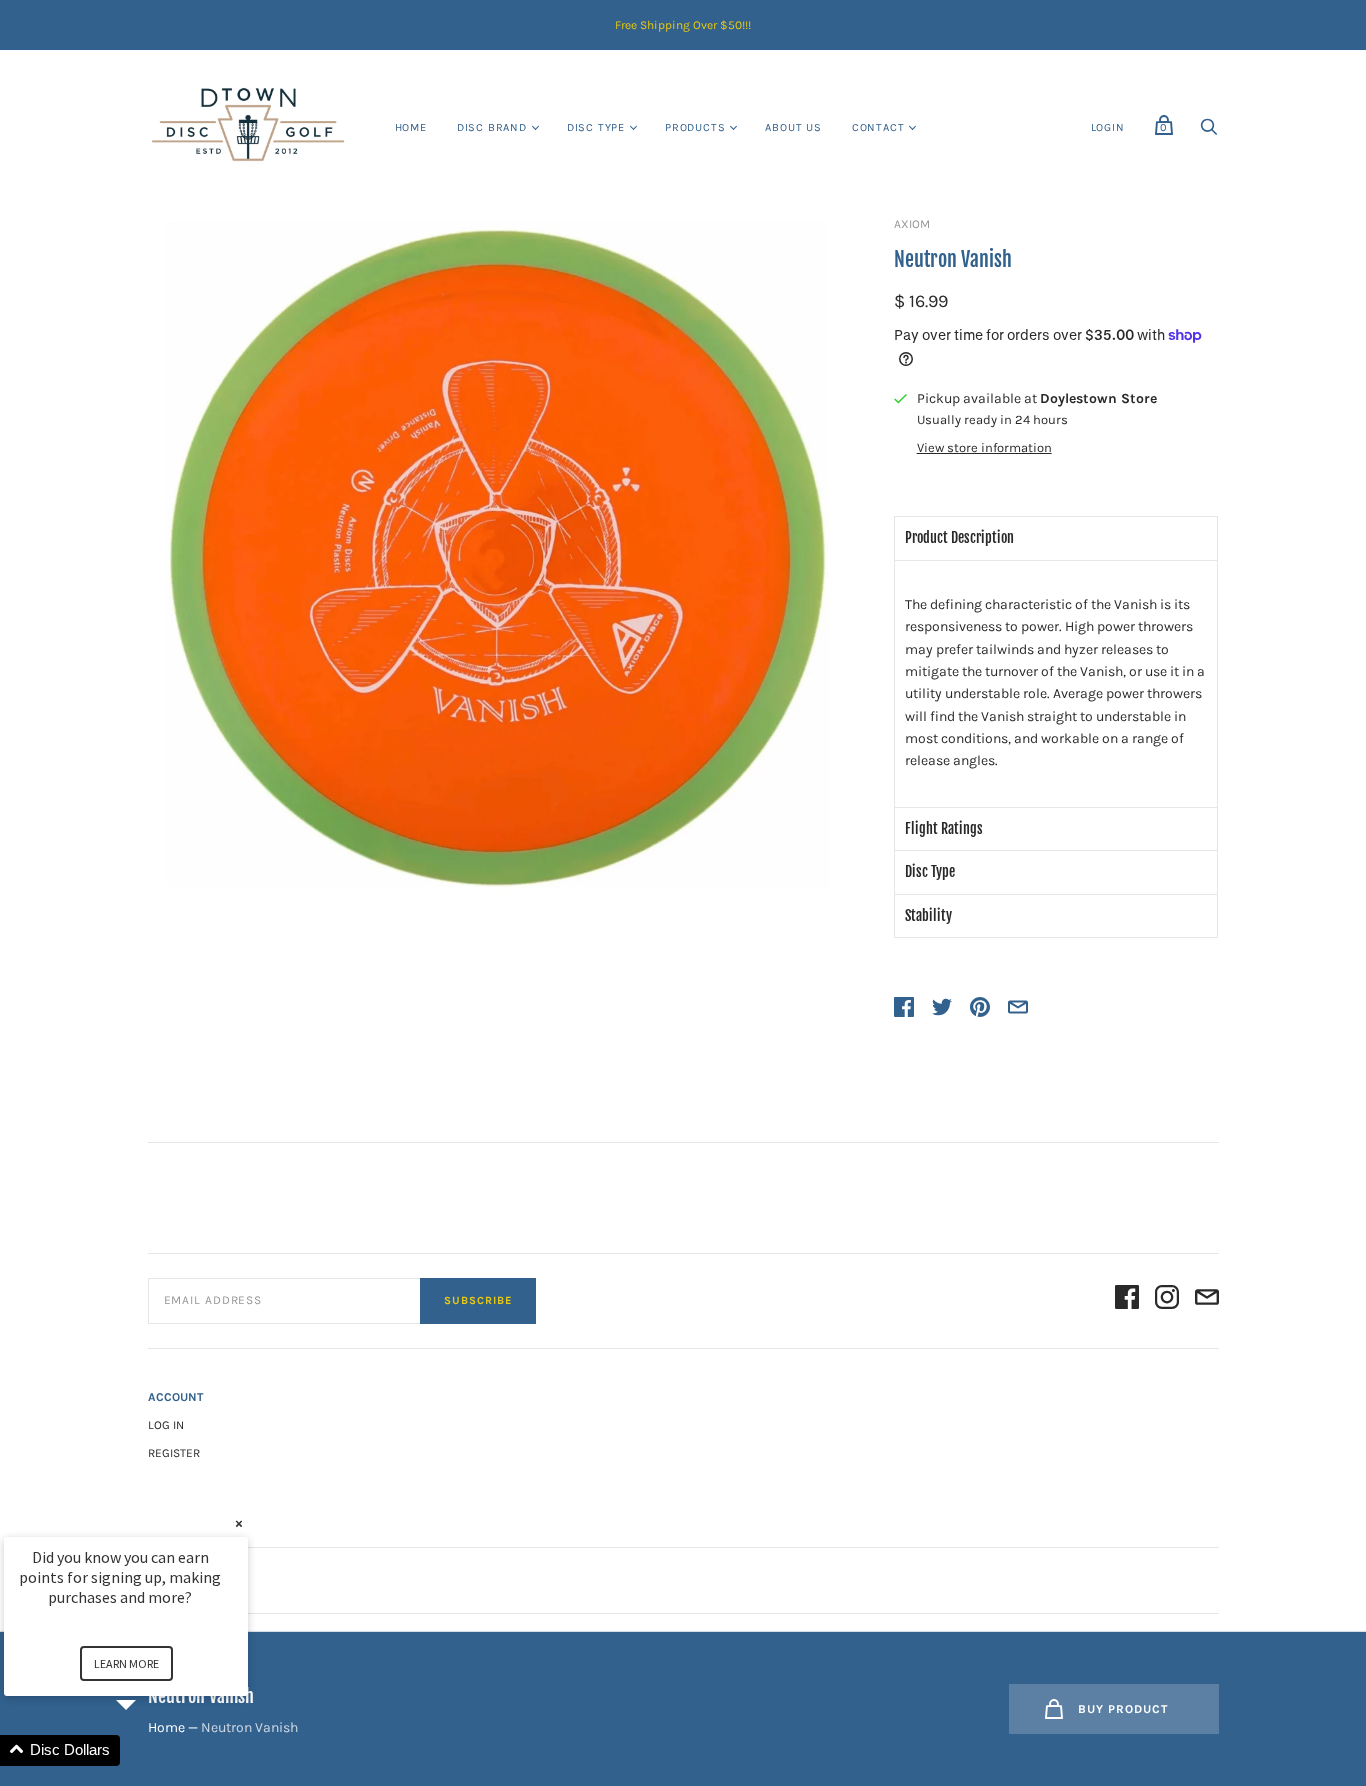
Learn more (126, 1663)
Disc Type (596, 127)
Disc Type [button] (930, 871)
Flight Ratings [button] (944, 828)
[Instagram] (1167, 1300)
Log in (166, 1425)
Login (1108, 127)
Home (411, 127)
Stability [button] (928, 915)
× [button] (239, 1523)
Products (695, 127)
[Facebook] (1127, 1300)
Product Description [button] (959, 537)
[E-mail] (1207, 1300)
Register (174, 1453)
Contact (878, 127)
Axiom (912, 224)
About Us (793, 127)
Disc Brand (492, 127)
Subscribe (478, 1300)
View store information (984, 448)
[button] (150, 1750)
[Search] (1209, 132)
